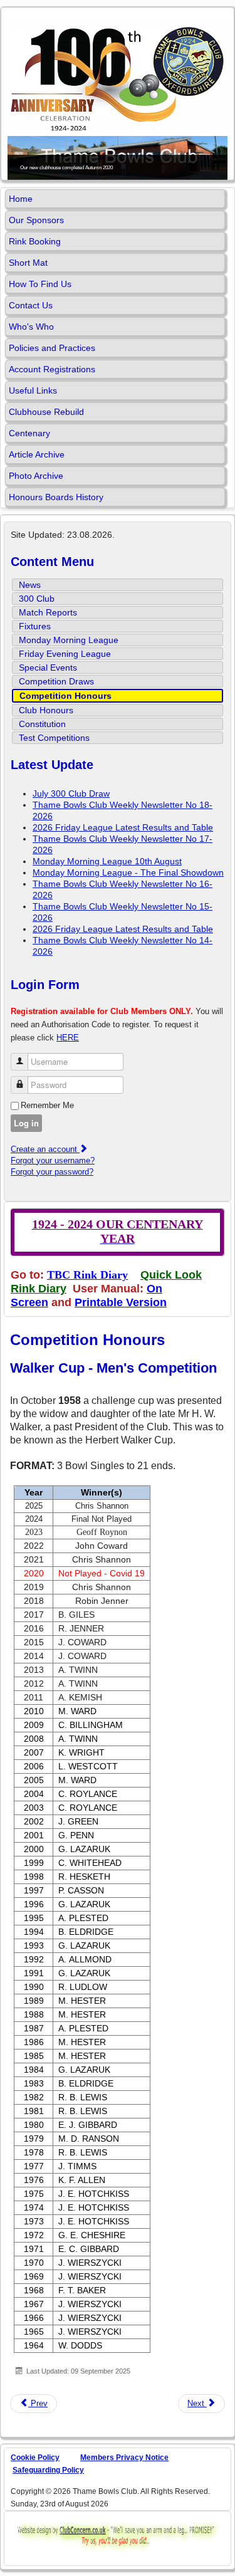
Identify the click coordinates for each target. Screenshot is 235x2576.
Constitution (42, 724)
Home (21, 199)
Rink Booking (35, 241)
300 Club (37, 599)
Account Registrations (52, 369)
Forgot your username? (53, 1160)
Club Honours (46, 710)
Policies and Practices (52, 348)
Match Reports (48, 612)
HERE (68, 1038)
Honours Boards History (56, 497)
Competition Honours (65, 696)
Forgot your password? (52, 1172)
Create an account (45, 1149)
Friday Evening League (65, 654)
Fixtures (35, 626)
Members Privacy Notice (124, 2458)
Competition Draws (56, 681)
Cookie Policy (35, 2458)
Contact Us (31, 305)
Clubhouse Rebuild (46, 412)
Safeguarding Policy (48, 2470)
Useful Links (33, 390)
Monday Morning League (69, 640)
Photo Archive (36, 476)
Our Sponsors (36, 220)
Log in (26, 1123)
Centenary (29, 433)
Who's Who (31, 327)
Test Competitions (54, 738)
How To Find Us (40, 284)
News (30, 585)
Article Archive (37, 454)
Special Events (48, 668)
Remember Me (47, 1105)
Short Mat (28, 263)
